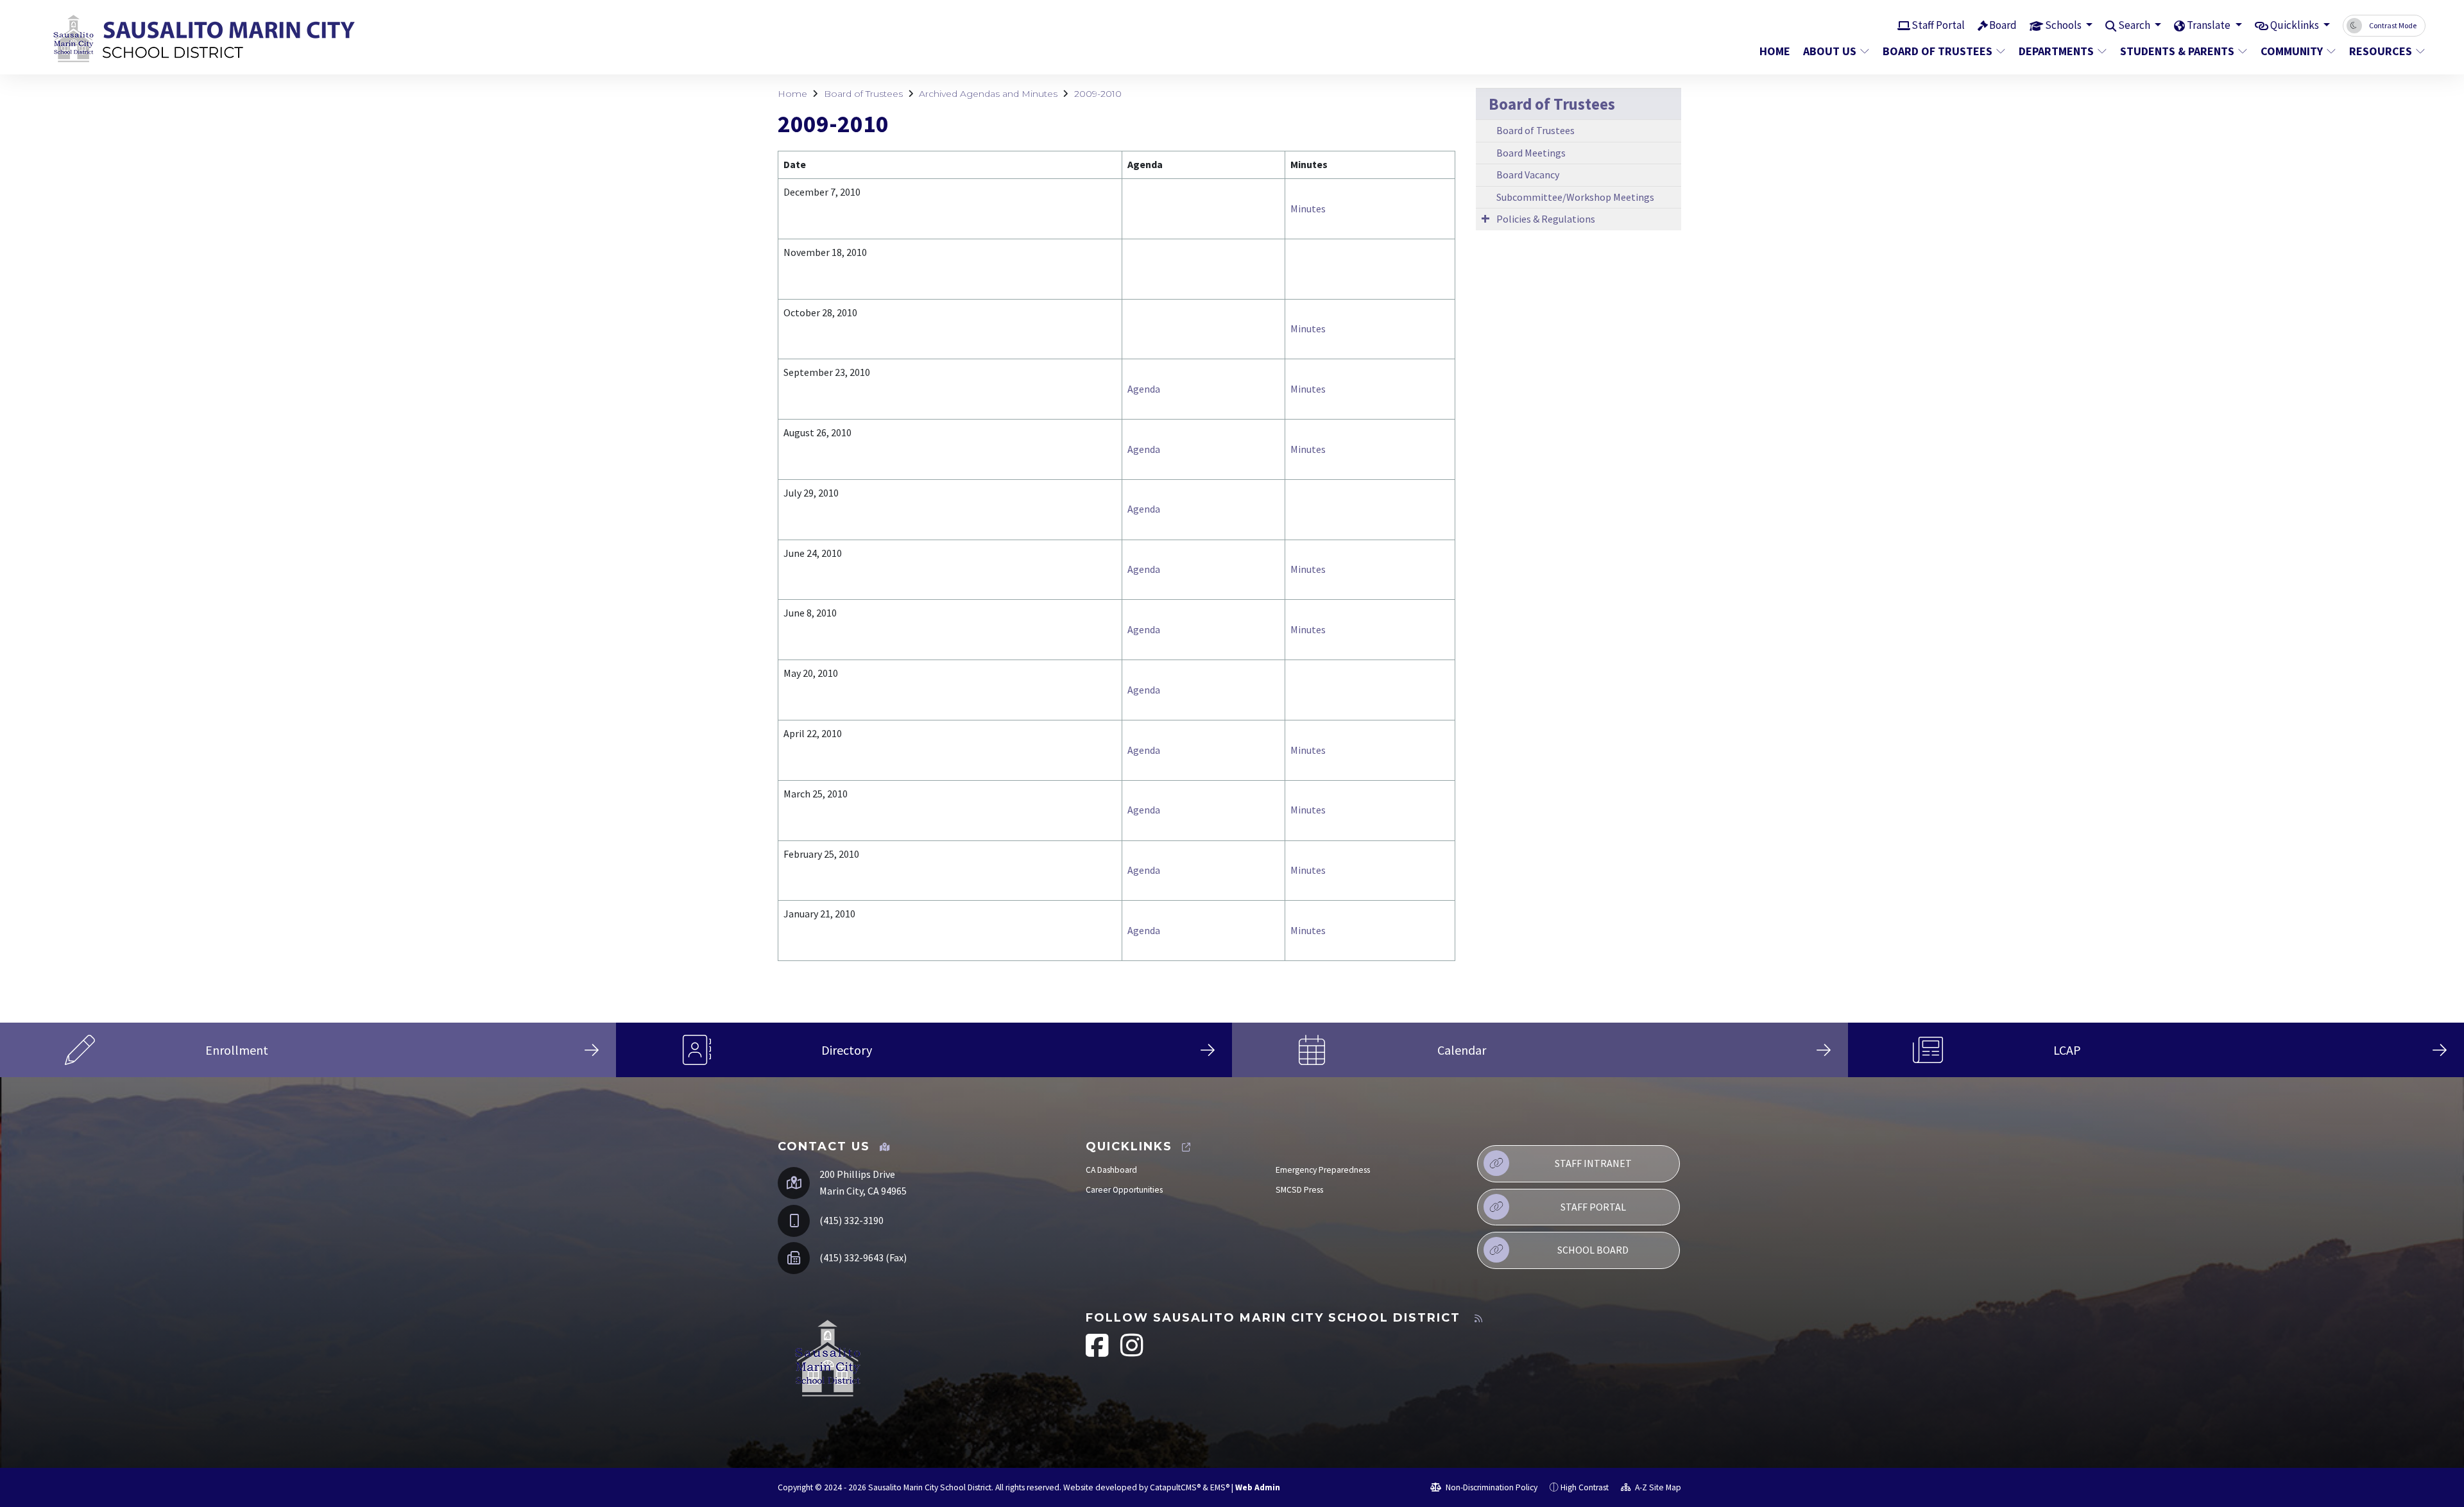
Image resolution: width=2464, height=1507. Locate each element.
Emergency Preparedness (1323, 1170)
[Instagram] (1132, 1352)
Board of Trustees (1938, 51)
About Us (1830, 51)
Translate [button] (2210, 25)
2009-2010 (1098, 94)
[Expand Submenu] (1485, 218)
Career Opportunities (1124, 1190)
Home (1775, 51)
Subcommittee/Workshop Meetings (1575, 197)
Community (2292, 51)
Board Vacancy (1528, 175)
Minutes (1308, 209)
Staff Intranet (1593, 1163)
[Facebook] (1098, 1352)
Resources (2381, 51)
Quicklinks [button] (2296, 25)
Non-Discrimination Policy (1491, 1487)
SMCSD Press (1299, 1190)
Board (2003, 25)
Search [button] (2135, 25)
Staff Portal (1938, 25)
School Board (1593, 1250)
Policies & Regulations (1546, 219)
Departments (2056, 51)
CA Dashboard (1111, 1170)
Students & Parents (2177, 51)
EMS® (1220, 1487)
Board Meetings (1531, 153)
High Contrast (1585, 1487)
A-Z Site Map (1657, 1487)
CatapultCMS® (1175, 1487)
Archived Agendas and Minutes (988, 94)
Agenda (1144, 389)
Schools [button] (2064, 25)
